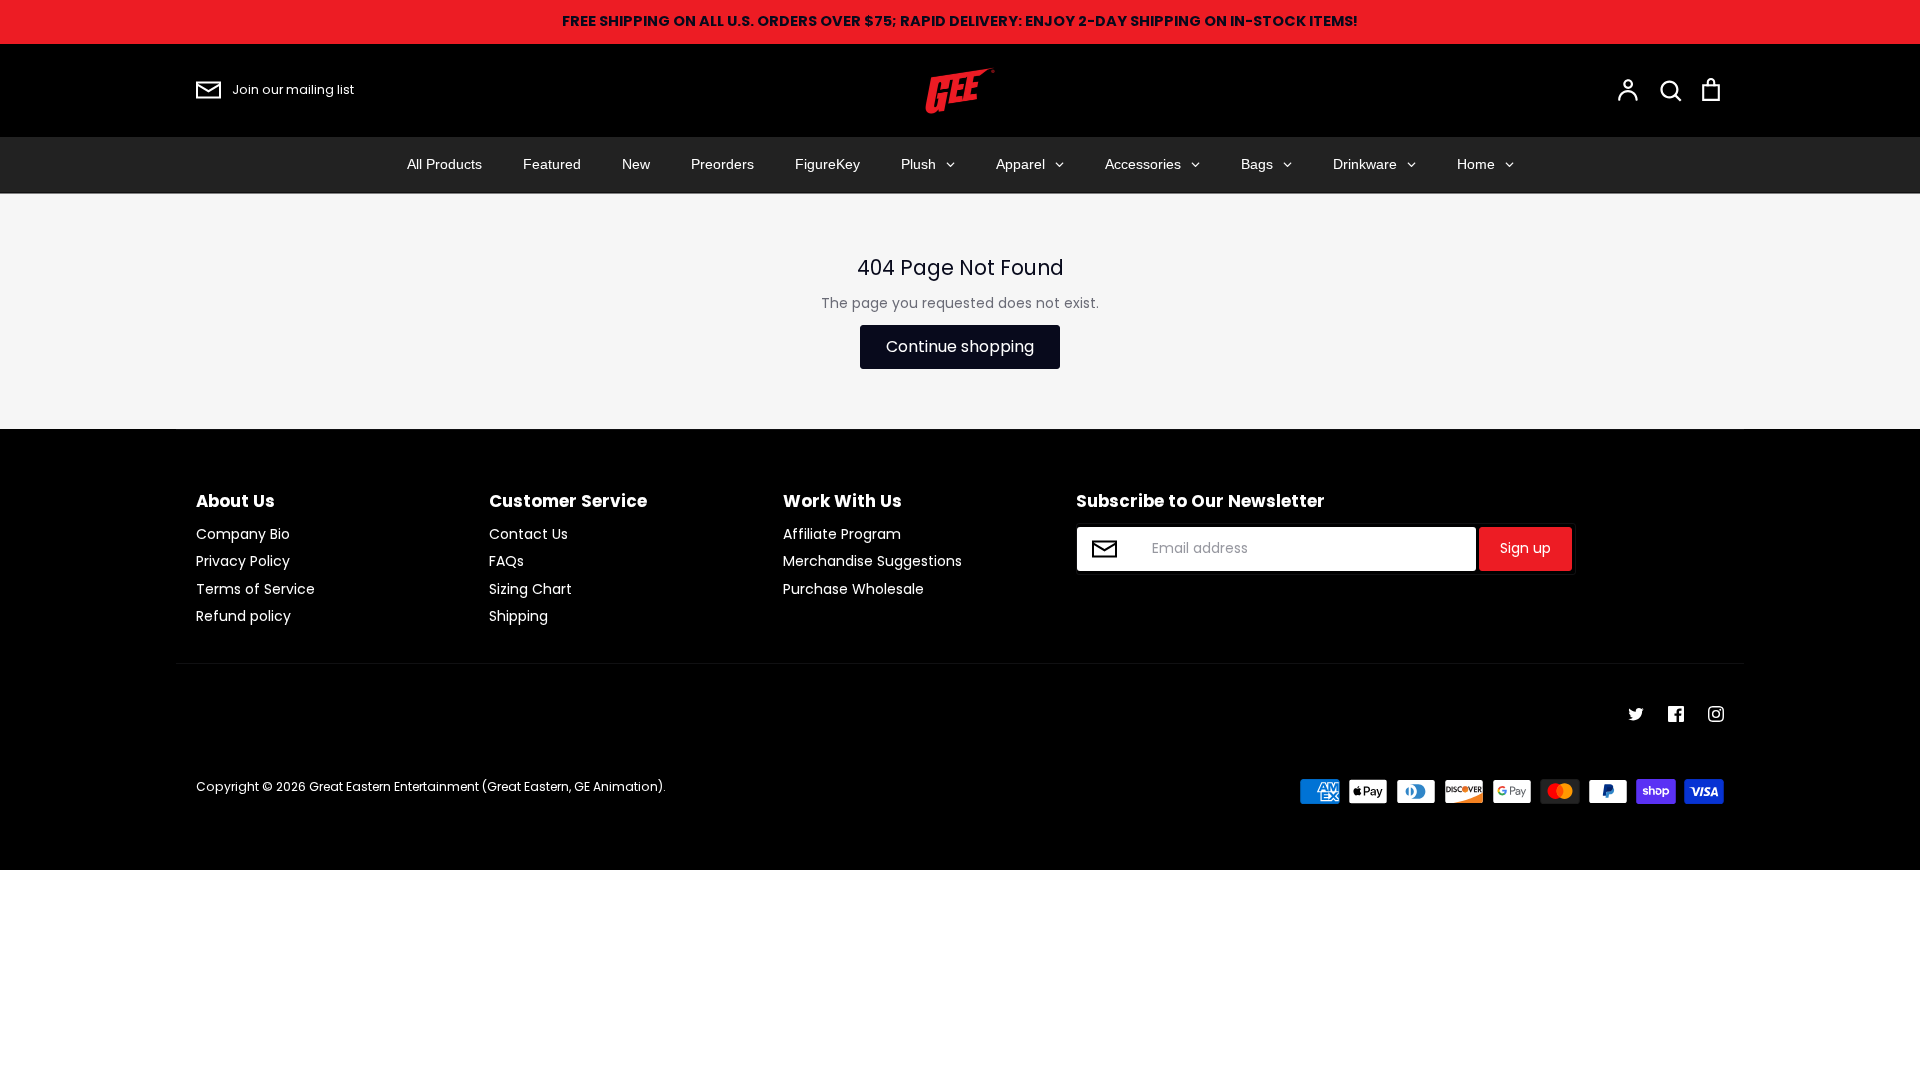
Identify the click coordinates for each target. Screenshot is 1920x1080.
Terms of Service (255, 589)
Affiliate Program (842, 534)
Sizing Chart (530, 589)
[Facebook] (1676, 714)
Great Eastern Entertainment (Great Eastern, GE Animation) (486, 786)
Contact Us (528, 534)
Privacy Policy (243, 561)
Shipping (518, 616)
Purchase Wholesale (853, 589)
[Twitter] (1636, 714)
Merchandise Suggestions (872, 561)
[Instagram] (1716, 714)
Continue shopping (960, 346)
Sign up (1525, 548)
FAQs (506, 561)
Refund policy (243, 616)
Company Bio (243, 534)
